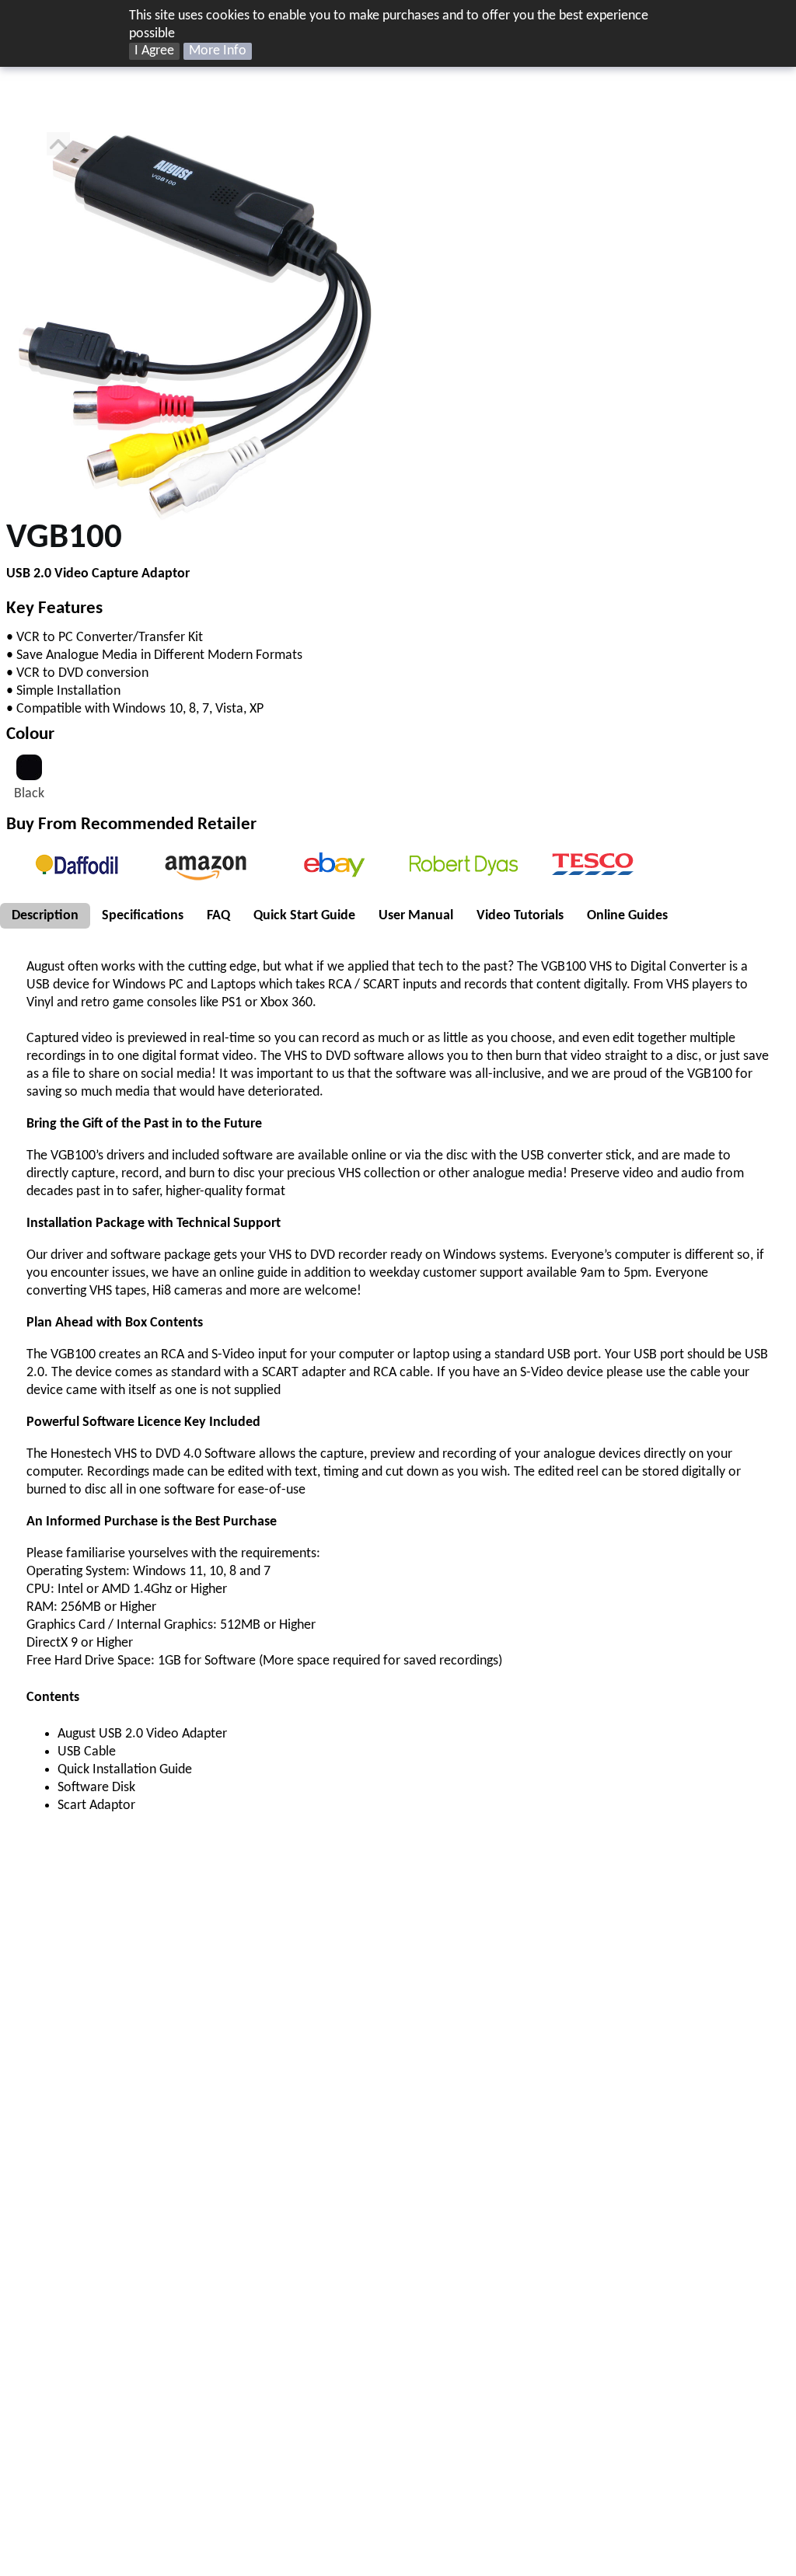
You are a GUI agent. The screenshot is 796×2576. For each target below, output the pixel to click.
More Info (218, 51)
